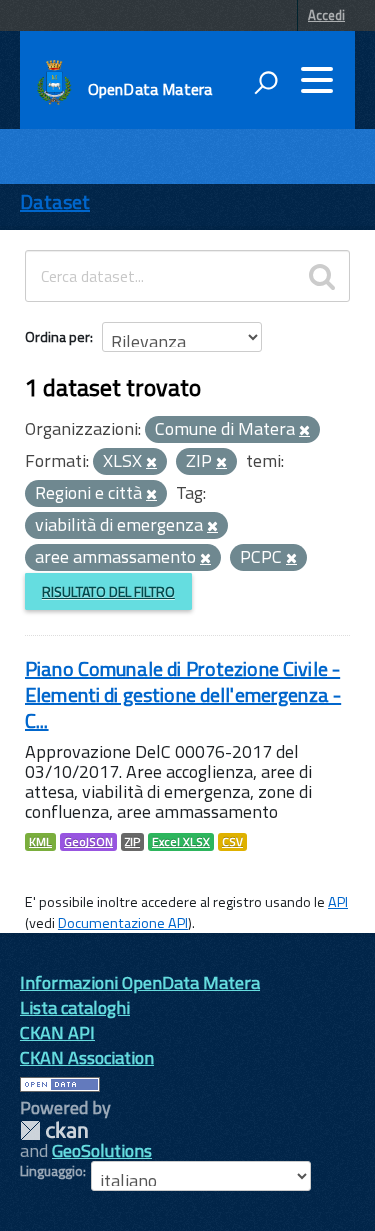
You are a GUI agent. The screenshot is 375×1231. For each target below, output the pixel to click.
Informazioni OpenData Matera (140, 982)
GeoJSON (88, 842)
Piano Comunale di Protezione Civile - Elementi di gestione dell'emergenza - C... (183, 694)
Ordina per (57, 336)
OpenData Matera (150, 89)
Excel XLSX (181, 842)
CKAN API (57, 1032)
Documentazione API (123, 923)
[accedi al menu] (317, 80)
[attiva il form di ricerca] (266, 82)
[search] (322, 276)
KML (40, 842)
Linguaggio (51, 1171)
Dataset (55, 201)
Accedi (326, 15)
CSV (232, 842)
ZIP (132, 842)
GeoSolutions (102, 1150)
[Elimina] (304, 431)
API (338, 902)
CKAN (54, 1130)
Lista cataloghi (75, 1007)
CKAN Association (87, 1057)
